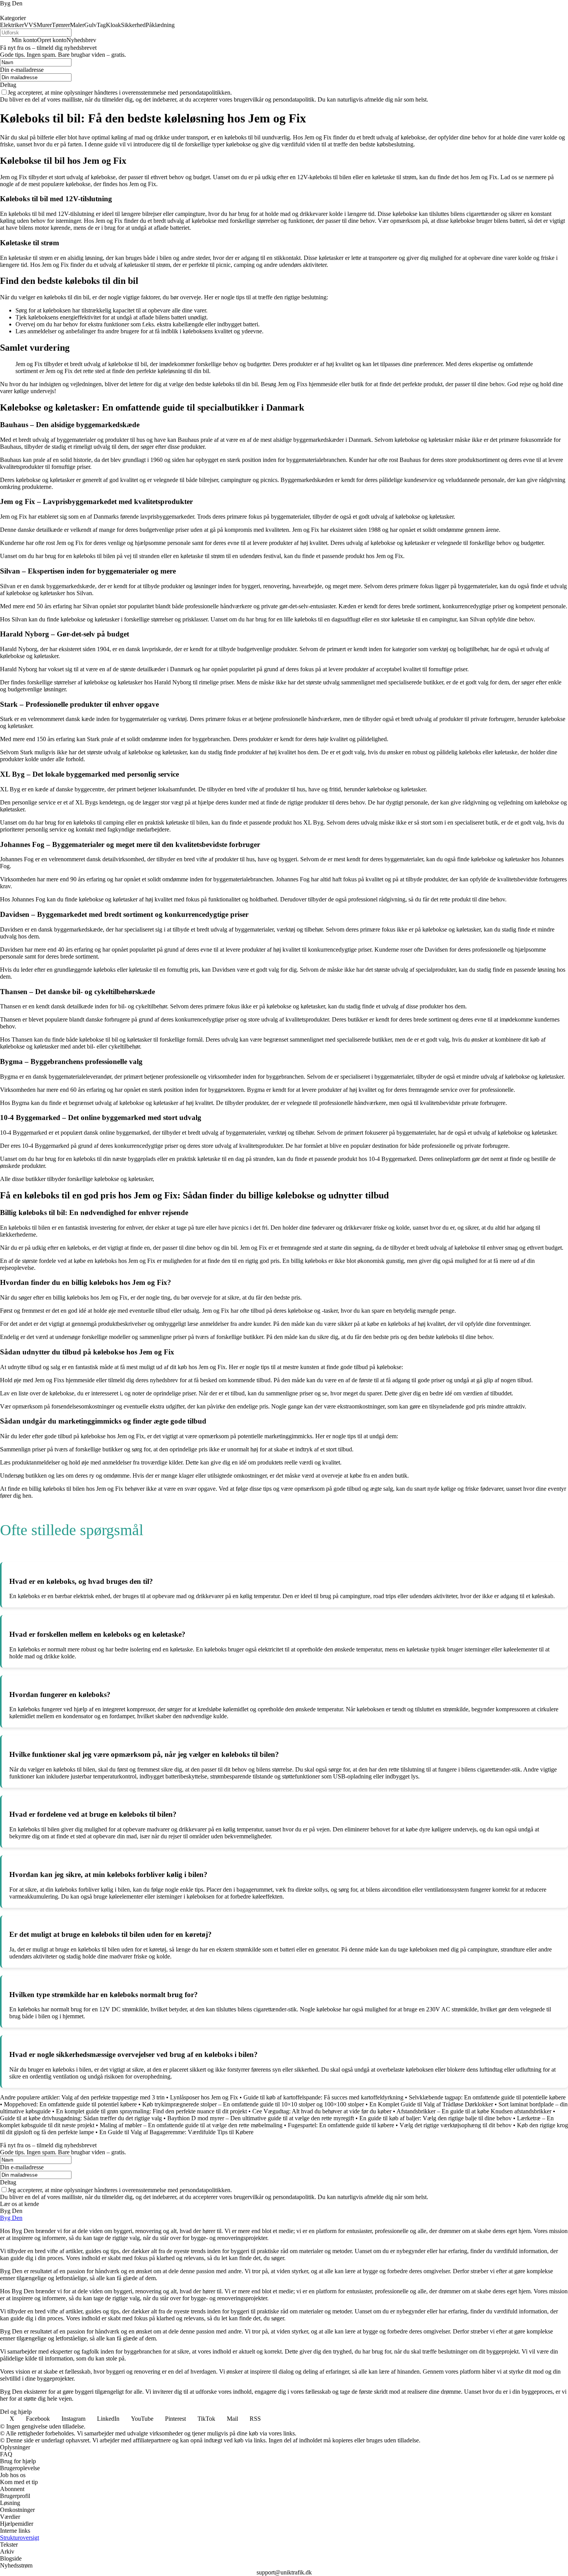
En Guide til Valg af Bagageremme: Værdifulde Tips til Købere (176, 2132)
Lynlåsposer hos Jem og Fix (204, 2097)
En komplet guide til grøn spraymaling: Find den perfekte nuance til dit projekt (151, 2111)
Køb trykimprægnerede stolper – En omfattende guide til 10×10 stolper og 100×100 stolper (253, 2104)
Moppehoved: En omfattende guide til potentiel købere (70, 2104)
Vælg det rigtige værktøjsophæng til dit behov (456, 2125)
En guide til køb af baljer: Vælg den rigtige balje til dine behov (435, 2118)
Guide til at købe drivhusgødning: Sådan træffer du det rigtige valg (81, 2118)
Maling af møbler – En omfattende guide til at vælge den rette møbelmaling (191, 2125)
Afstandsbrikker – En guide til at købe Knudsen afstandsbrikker (474, 2111)
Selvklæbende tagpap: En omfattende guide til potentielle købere (487, 2097)
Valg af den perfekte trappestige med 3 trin (113, 2097)
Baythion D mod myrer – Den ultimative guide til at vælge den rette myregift (261, 2118)
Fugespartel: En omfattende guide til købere (341, 2125)
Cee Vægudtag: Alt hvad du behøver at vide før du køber (322, 2111)
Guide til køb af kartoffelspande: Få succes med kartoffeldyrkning (323, 2097)
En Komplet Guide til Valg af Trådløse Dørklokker (431, 2104)
